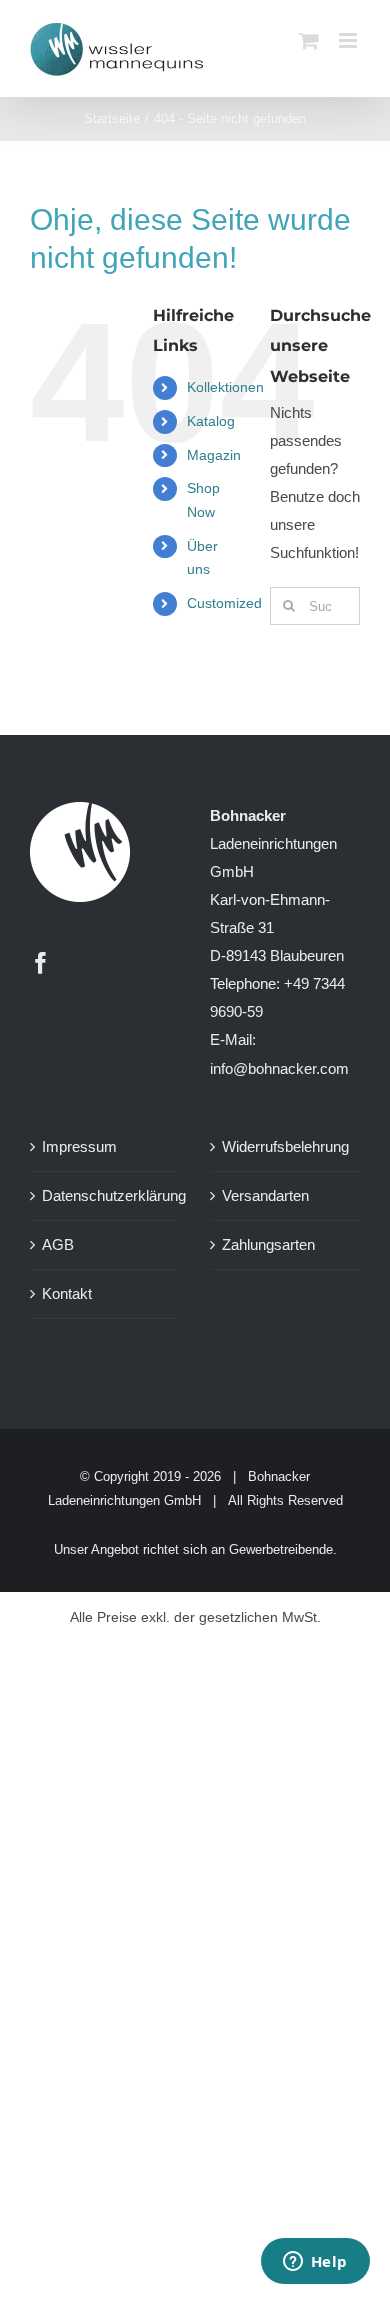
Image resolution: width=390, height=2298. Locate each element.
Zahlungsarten (268, 1244)
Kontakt (67, 1293)
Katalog (211, 421)
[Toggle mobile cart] (309, 40)
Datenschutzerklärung (106, 1195)
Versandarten (265, 1195)
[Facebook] (41, 963)
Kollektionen (225, 387)
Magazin (214, 455)
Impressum (79, 1146)
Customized (224, 603)
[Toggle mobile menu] (349, 40)
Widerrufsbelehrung (285, 1146)
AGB (58, 1244)
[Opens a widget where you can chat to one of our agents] (315, 2263)
